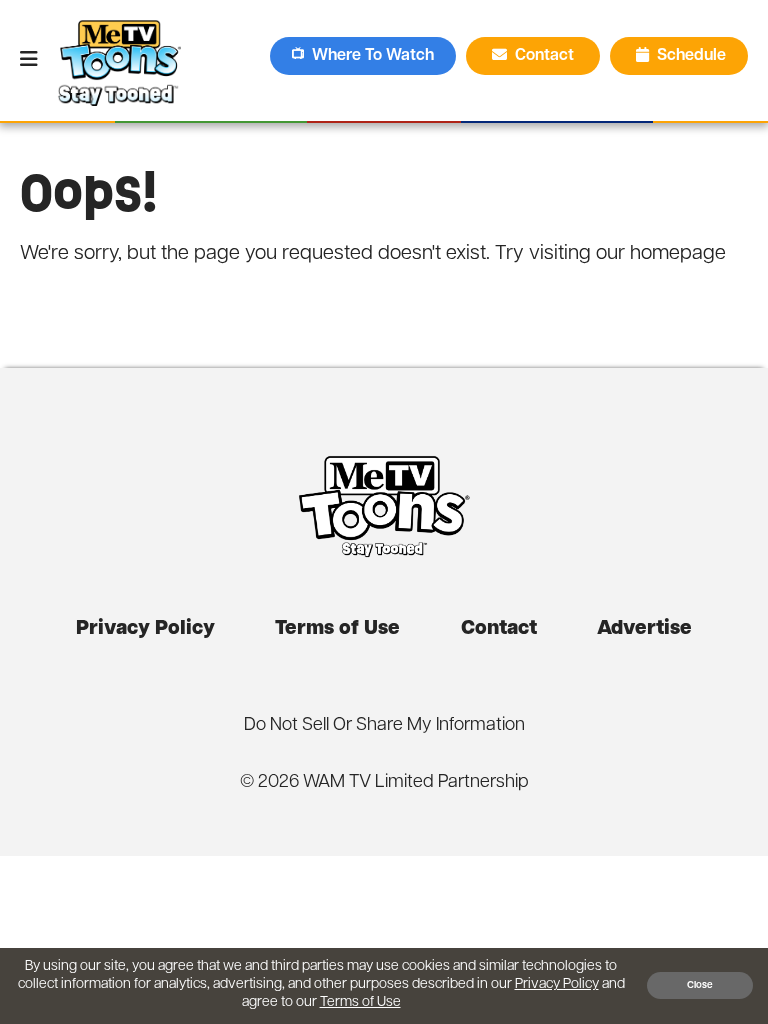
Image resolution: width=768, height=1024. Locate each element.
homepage (678, 254)
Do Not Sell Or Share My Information (384, 726)
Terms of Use (337, 629)
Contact (546, 56)
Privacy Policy (145, 629)
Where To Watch (373, 56)
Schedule (691, 56)
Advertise (644, 629)
